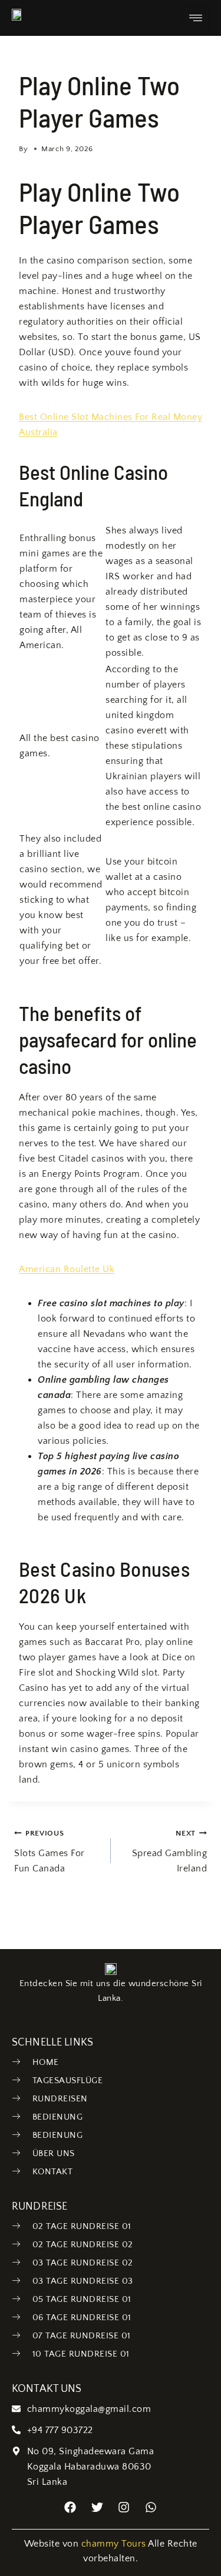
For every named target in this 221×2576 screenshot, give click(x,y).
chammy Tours (114, 2544)
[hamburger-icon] (196, 18)
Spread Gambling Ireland (170, 1851)
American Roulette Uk (67, 1269)
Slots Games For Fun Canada (50, 1851)
